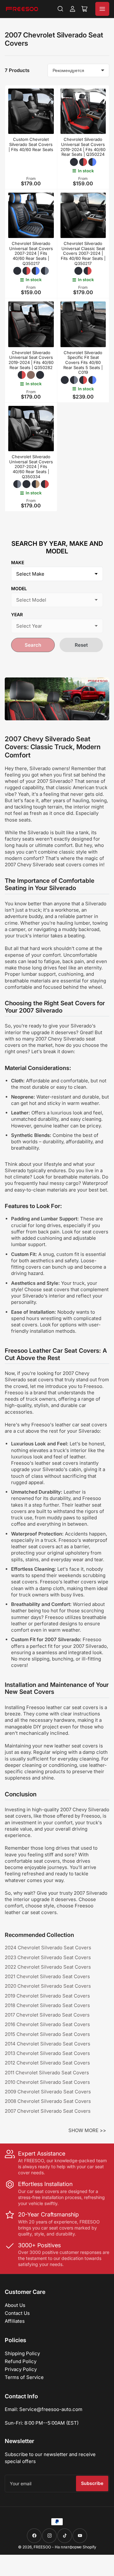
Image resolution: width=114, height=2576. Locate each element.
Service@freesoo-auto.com (51, 2409)
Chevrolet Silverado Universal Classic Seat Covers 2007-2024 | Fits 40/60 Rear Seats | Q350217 (83, 253)
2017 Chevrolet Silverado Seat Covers (47, 2015)
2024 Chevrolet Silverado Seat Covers (48, 1948)
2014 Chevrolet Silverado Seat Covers (47, 2044)
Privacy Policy (21, 2369)
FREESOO (42, 2547)
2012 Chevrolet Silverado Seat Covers (47, 2063)
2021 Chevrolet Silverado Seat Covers (47, 1976)
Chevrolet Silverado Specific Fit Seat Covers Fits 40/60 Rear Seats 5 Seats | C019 (83, 362)
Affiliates (15, 2321)
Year (17, 614)
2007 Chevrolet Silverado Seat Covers (48, 2111)
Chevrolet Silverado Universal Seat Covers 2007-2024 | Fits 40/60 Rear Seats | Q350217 (31, 253)
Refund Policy (21, 2361)
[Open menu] (102, 9)
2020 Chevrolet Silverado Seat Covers (48, 1986)
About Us (15, 2305)
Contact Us (17, 2313)
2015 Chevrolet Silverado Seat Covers (47, 2034)
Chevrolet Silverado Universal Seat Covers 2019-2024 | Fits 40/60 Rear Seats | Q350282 (31, 360)
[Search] (60, 9)
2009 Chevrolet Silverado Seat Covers (48, 2092)
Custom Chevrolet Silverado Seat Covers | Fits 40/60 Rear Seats (31, 144)
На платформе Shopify (76, 2547)
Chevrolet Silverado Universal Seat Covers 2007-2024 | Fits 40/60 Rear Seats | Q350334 (31, 466)
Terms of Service (24, 2377)
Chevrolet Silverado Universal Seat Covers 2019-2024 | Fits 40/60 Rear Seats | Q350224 (83, 147)
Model (19, 588)
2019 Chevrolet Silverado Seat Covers (47, 1996)
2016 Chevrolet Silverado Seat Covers (47, 2024)
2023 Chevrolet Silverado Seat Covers (48, 1957)
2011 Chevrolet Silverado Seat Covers (47, 2073)
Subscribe (92, 2483)
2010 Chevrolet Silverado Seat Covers (47, 2082)
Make (18, 562)
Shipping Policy (22, 2353)
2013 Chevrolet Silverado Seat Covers (47, 2053)
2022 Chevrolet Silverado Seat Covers (48, 1967)
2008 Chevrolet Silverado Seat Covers (48, 2101)
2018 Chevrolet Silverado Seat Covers (47, 2005)
